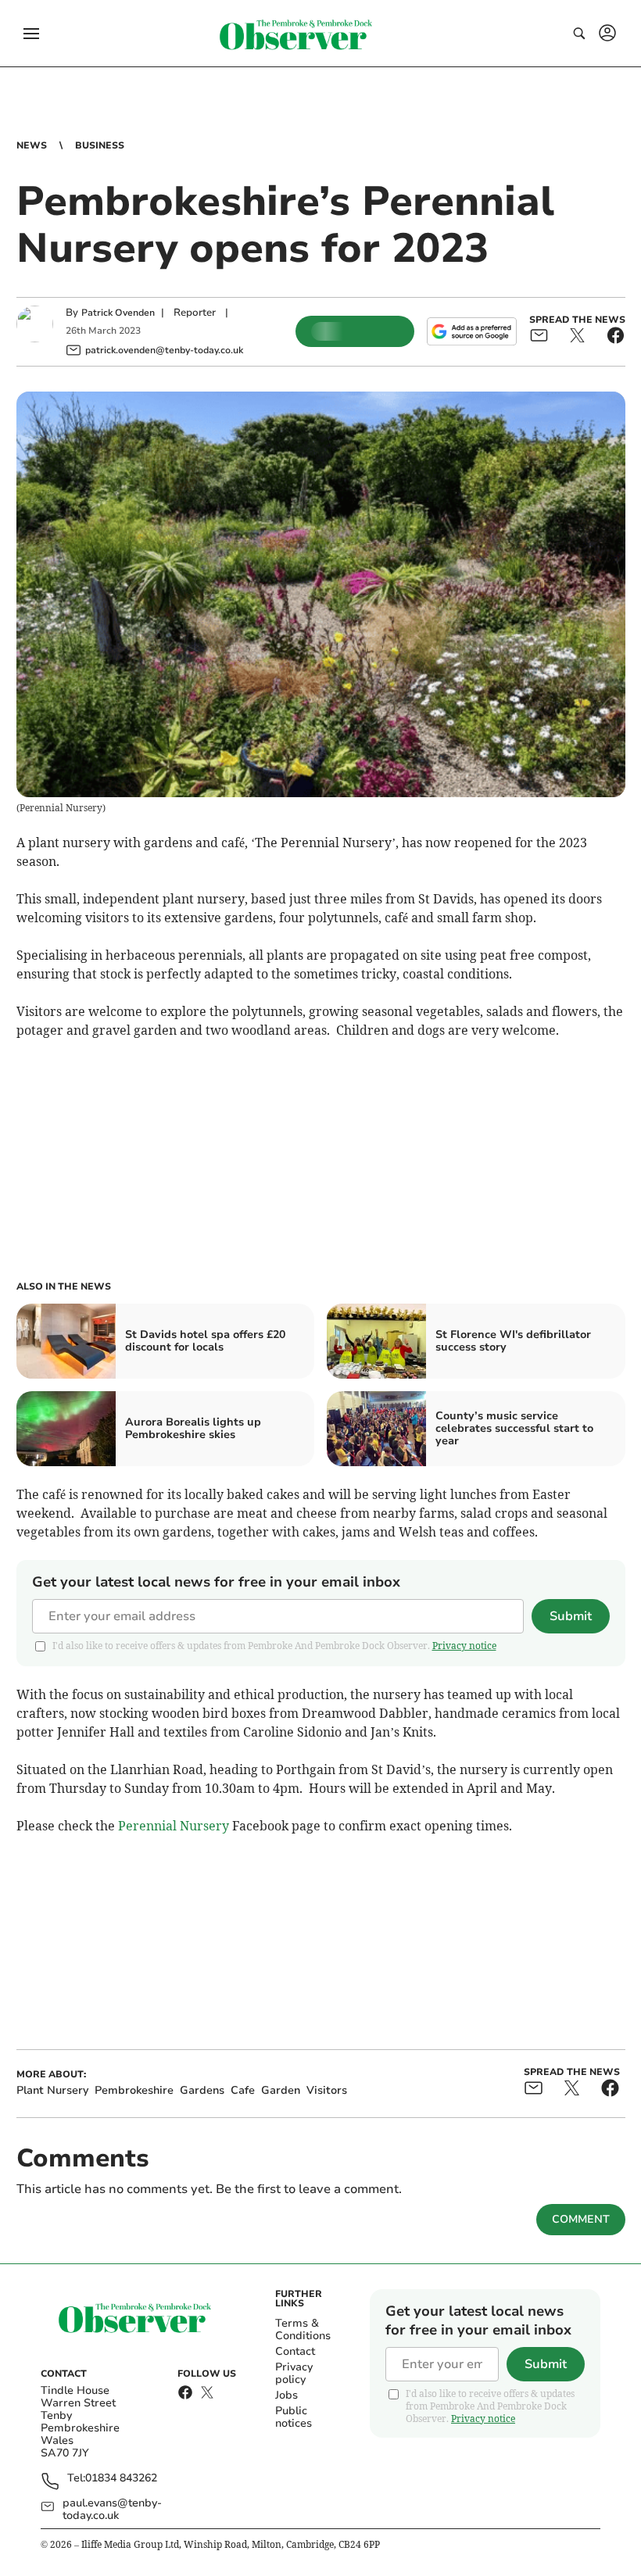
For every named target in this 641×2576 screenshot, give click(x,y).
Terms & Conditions (303, 2329)
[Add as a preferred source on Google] (471, 331)
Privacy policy (294, 2373)
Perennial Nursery (174, 1826)
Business (100, 145)
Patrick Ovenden (118, 313)
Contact (295, 2351)
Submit (571, 1616)
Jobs (286, 2395)
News (32, 145)
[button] (31, 34)
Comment (581, 2219)
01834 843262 (121, 2479)
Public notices (294, 2417)
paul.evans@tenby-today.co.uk (112, 2510)
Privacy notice (464, 1646)
